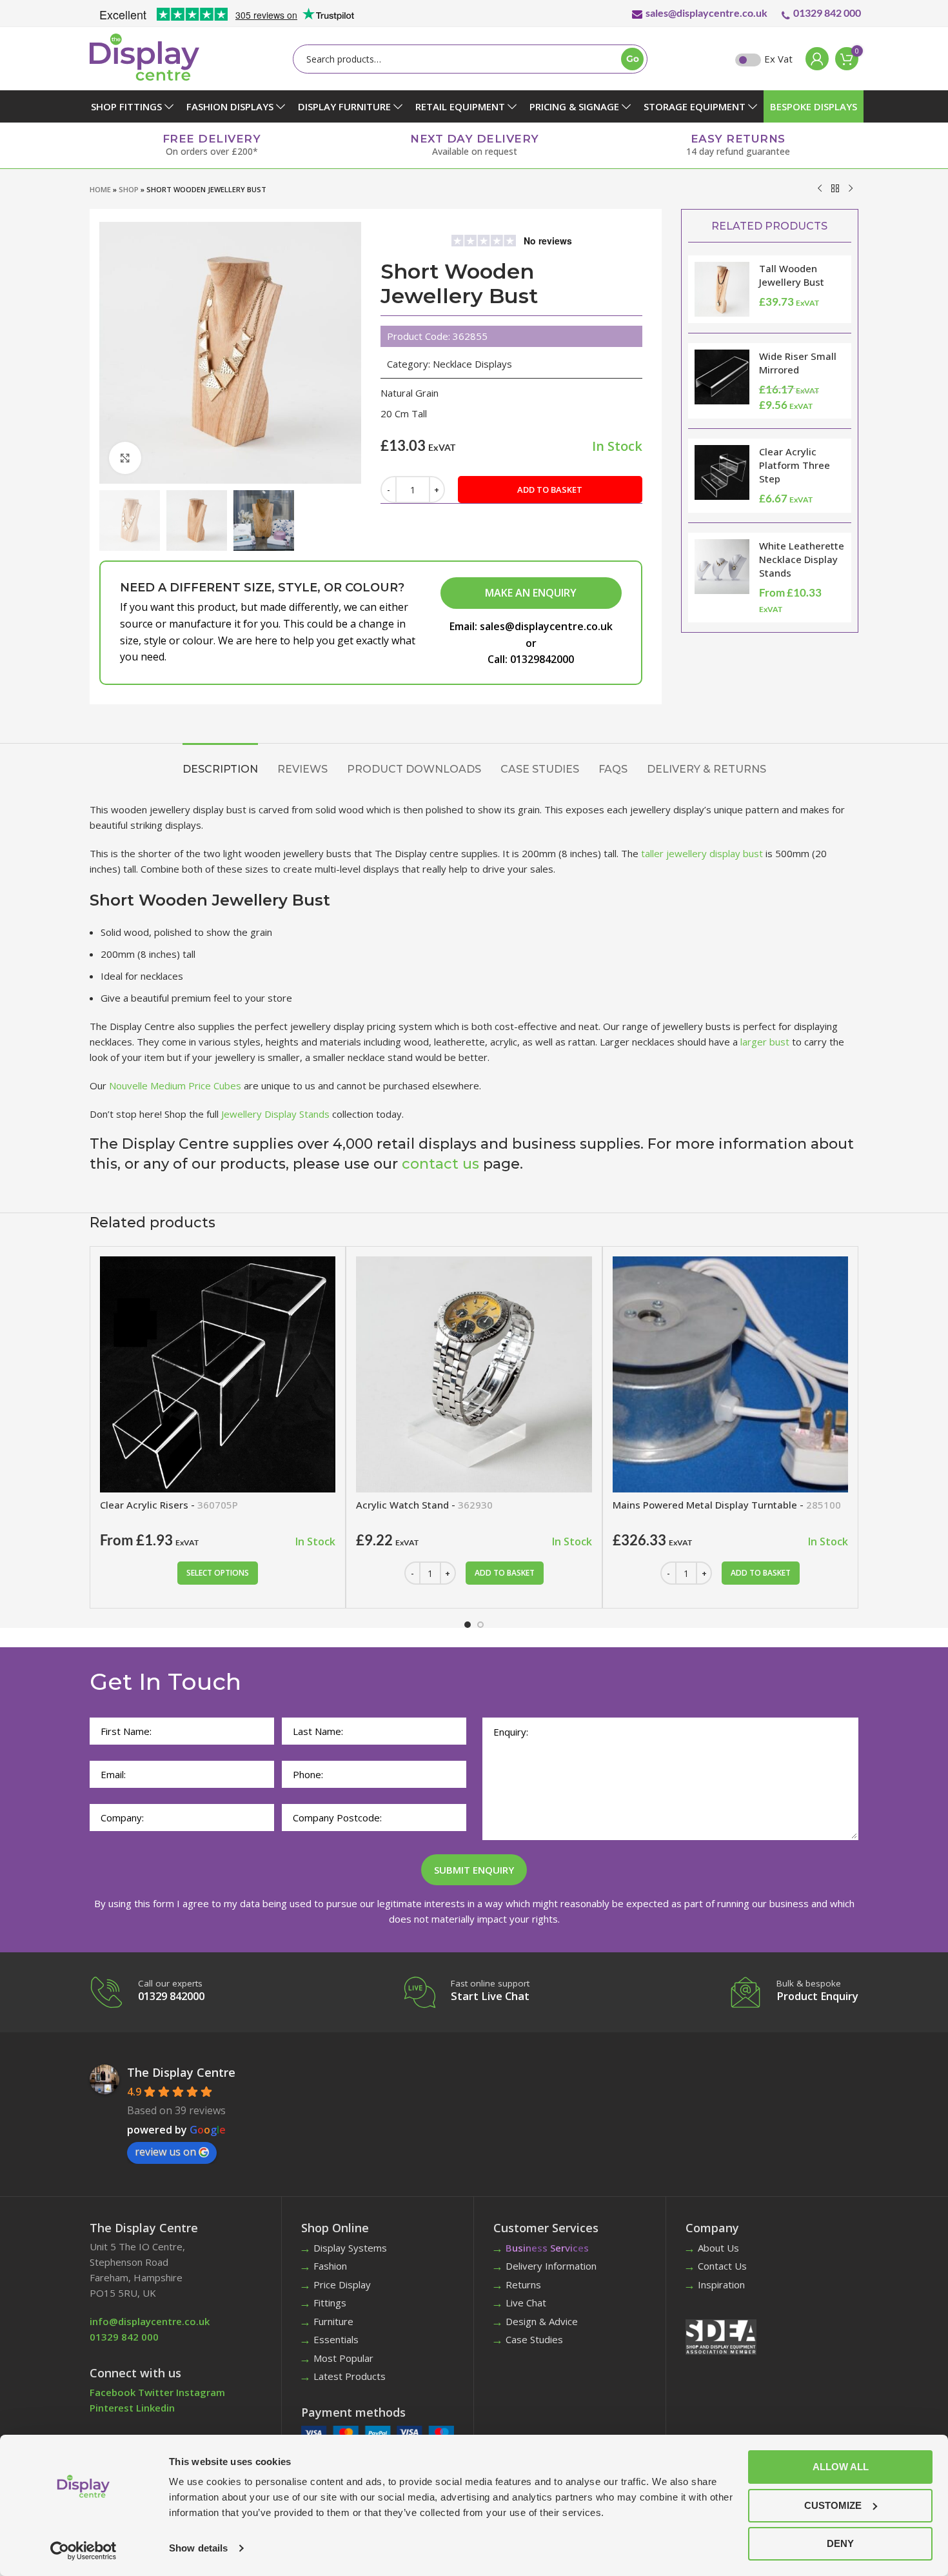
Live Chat (526, 2303)
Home (100, 189)
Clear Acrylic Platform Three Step (795, 465)
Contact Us (722, 2266)
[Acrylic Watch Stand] (474, 1374)
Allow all (841, 2467)
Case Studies (534, 2339)
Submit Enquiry (474, 1870)
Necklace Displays (472, 364)
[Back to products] (835, 188)
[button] (505, 1573)
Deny (840, 2543)
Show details (198, 2548)
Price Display (342, 2284)
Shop (129, 189)
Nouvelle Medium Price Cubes (175, 1085)
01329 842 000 (827, 13)
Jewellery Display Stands (275, 1114)
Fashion (330, 2266)
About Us (718, 2248)
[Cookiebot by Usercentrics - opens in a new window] (84, 2551)
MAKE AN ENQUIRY (531, 593)
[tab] (220, 763)
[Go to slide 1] (468, 1625)
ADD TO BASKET (550, 490)
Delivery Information (551, 2266)
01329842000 (542, 659)
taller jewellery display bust (702, 853)
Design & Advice (542, 2321)
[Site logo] (144, 56)
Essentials (336, 2339)
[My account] (814, 59)
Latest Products (350, 2376)
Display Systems (350, 2248)
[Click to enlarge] (125, 458)
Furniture (333, 2321)
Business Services (547, 2248)
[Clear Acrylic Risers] (218, 1374)
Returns (523, 2284)
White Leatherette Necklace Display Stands (802, 559)
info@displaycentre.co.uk (150, 2321)
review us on (165, 2152)
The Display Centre (181, 2072)
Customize (833, 2505)
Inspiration (721, 2284)
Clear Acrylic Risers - (169, 1505)
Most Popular (343, 2358)
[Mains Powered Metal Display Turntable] (730, 1374)
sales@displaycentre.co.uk (706, 13)
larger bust (765, 1042)
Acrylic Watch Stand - (424, 1505)
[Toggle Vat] (748, 60)
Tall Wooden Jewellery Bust (792, 275)
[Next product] (851, 188)
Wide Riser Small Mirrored (798, 363)
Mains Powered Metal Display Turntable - (727, 1505)
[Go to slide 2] (480, 1625)
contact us (440, 1164)
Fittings (330, 2303)
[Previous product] (820, 188)
